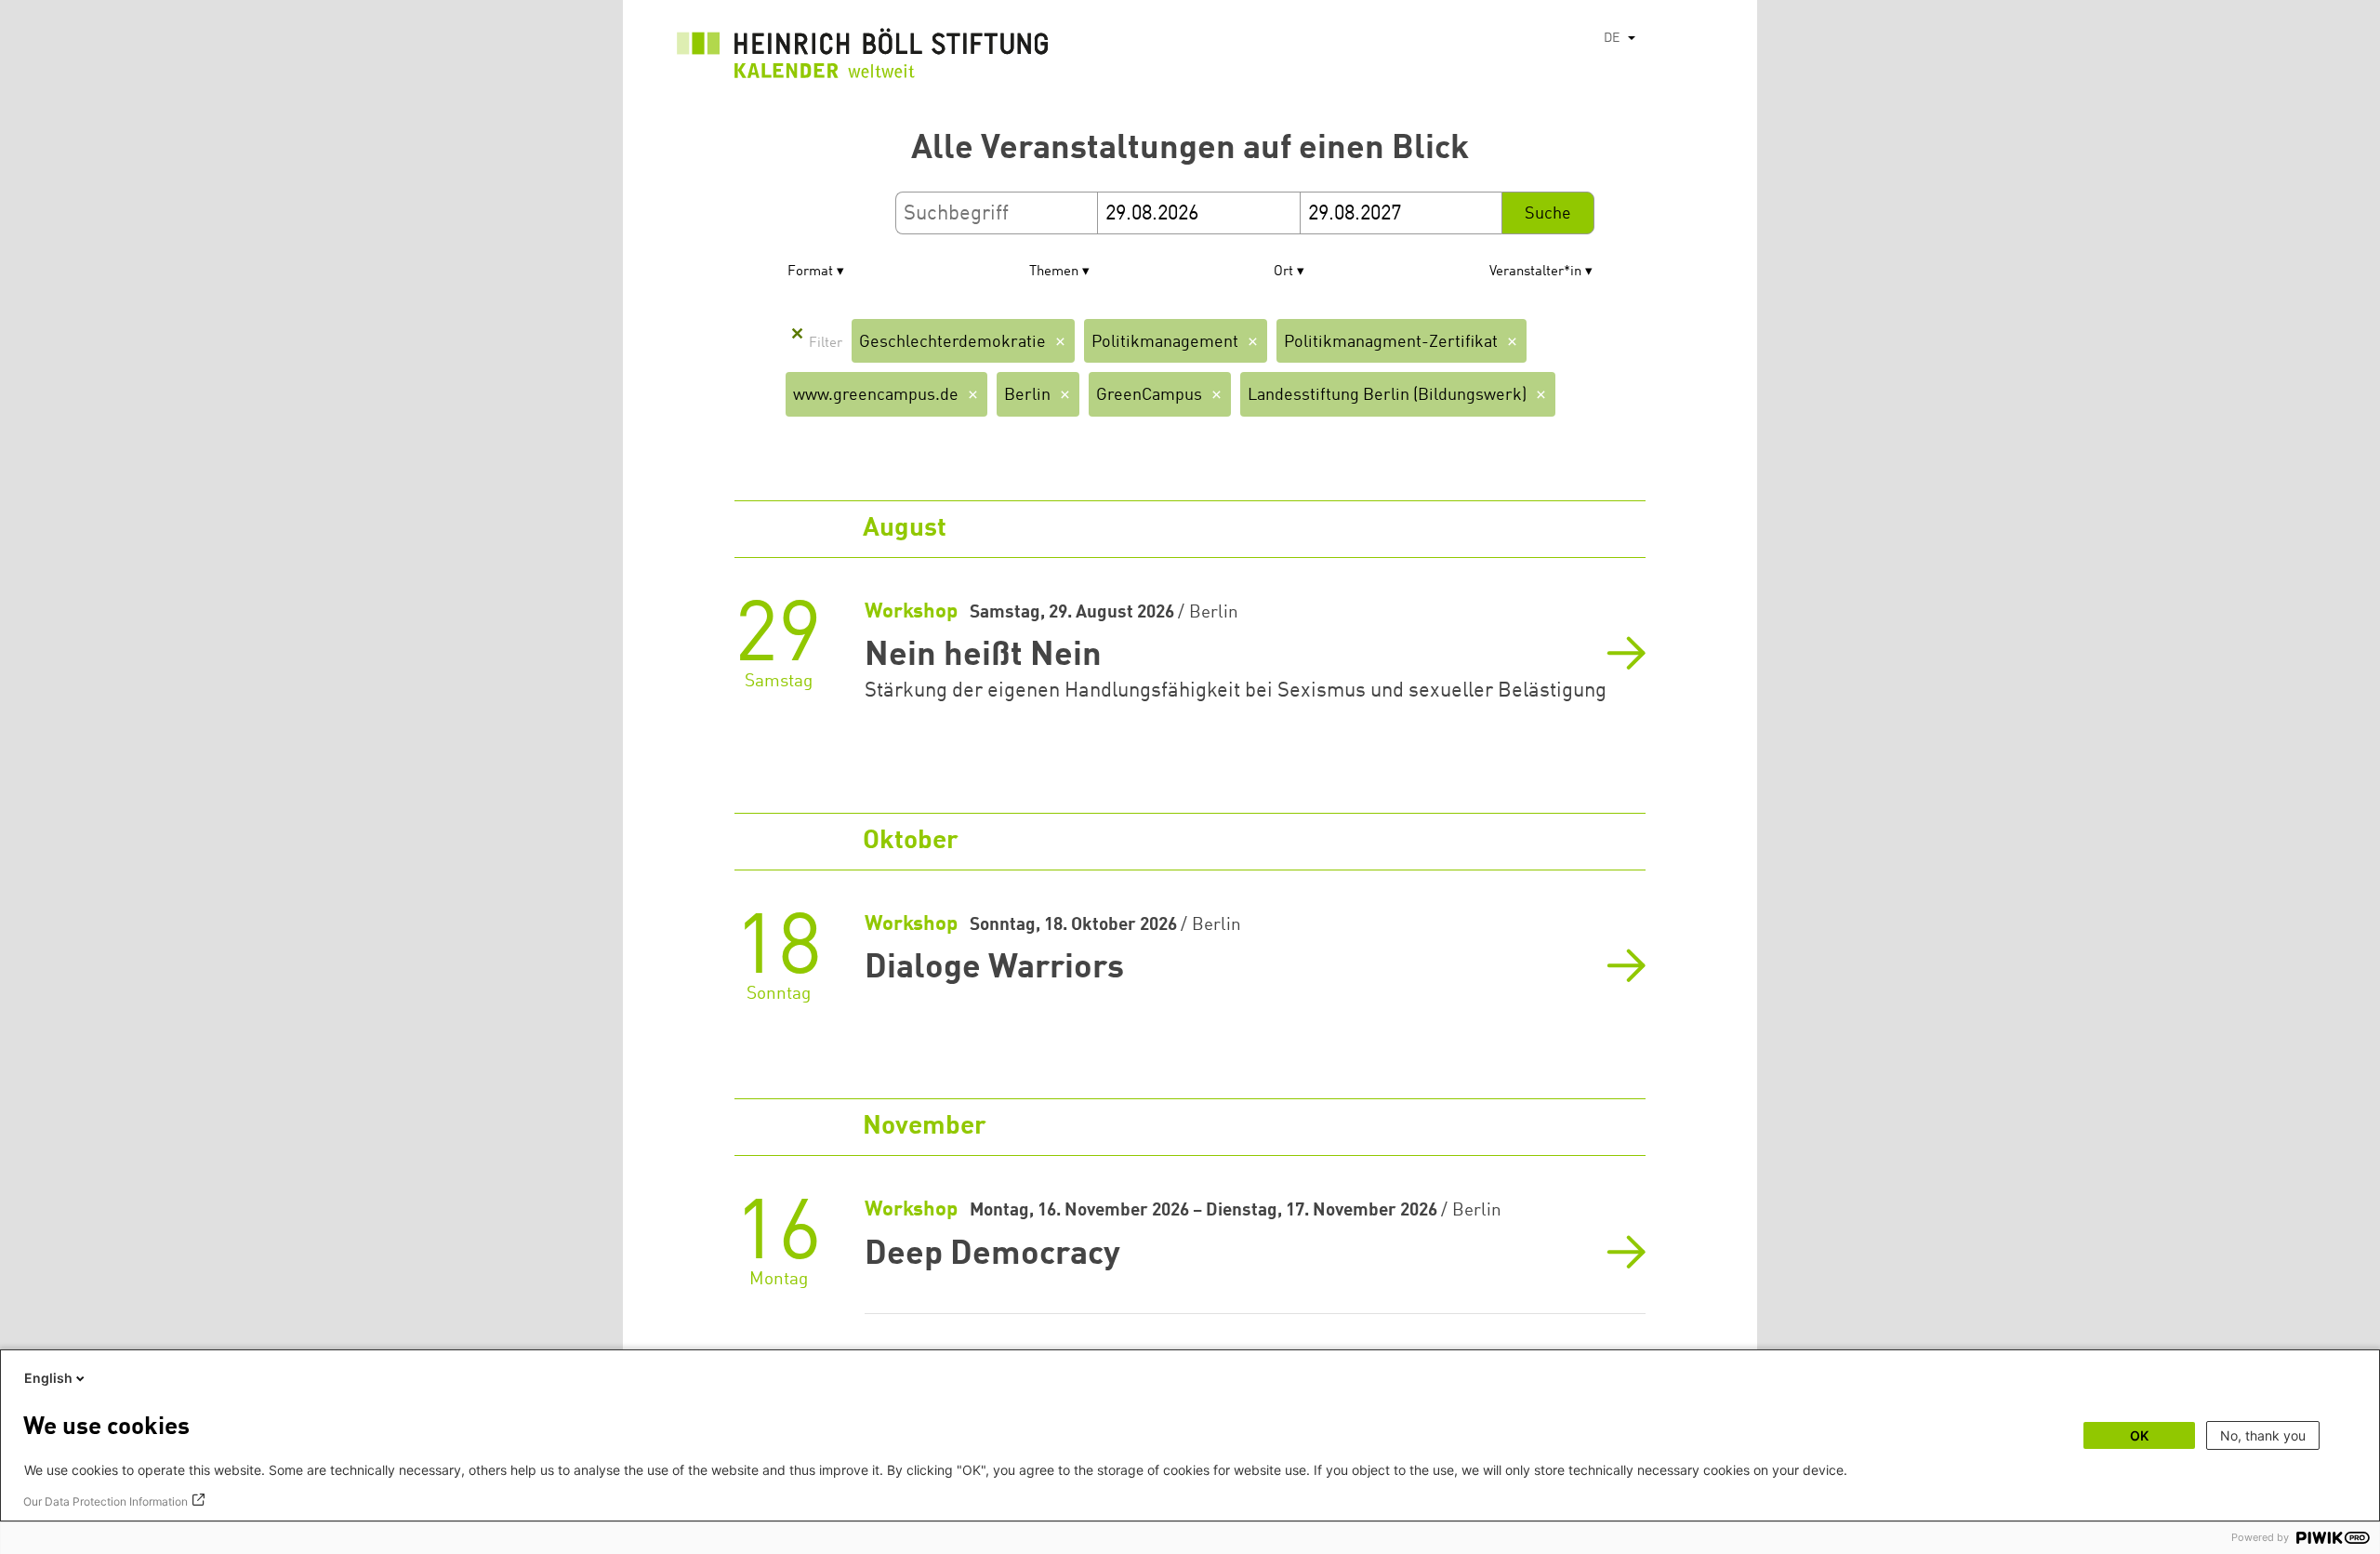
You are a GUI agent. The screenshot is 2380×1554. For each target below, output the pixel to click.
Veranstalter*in (1535, 272)
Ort (1283, 272)
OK (2139, 1435)
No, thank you (2263, 1435)
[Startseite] (863, 58)
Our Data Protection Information (106, 1501)
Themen (1054, 272)
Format (810, 272)
